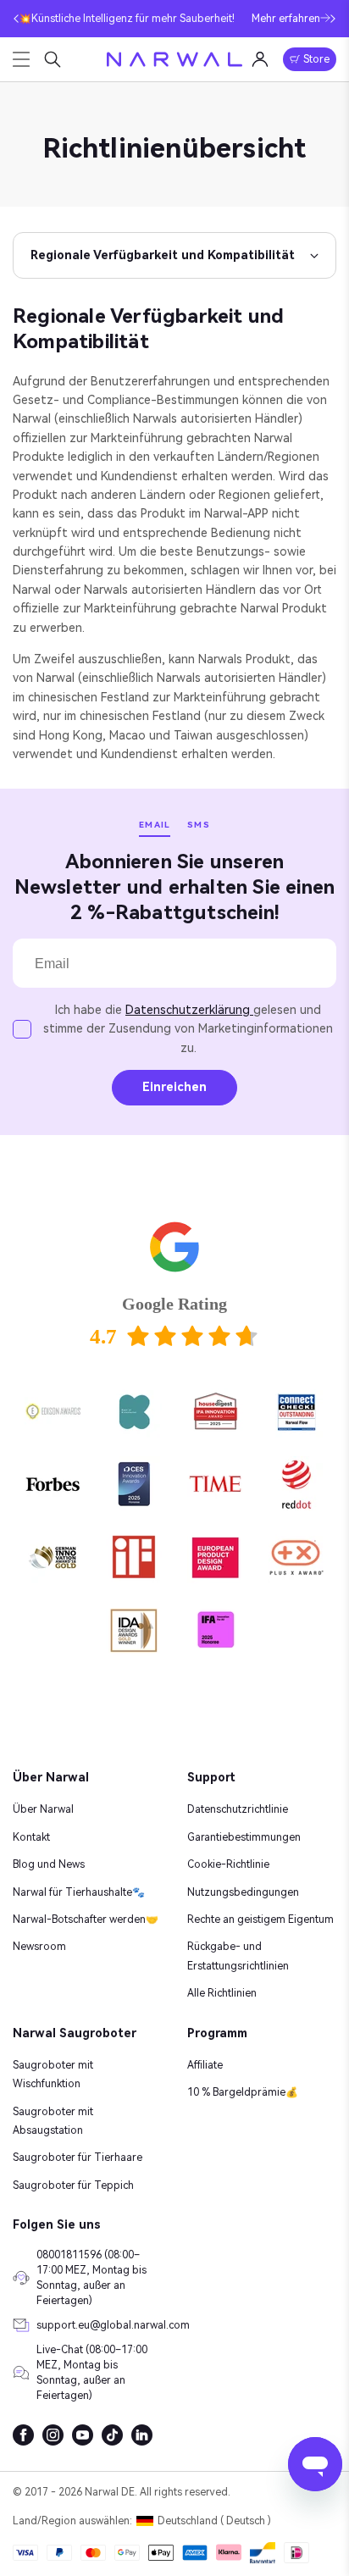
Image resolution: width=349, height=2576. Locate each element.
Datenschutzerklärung (189, 1010)
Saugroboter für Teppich (73, 2185)
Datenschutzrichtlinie (238, 1809)
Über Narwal (43, 1809)
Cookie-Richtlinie (228, 1864)
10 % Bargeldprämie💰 (243, 2092)
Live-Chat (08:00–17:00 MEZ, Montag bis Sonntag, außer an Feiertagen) (92, 2373)
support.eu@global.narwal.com (99, 2325)
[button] (16, 19)
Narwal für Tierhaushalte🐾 (79, 1892)
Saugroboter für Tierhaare (78, 2158)
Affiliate (205, 2065)
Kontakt (31, 1837)
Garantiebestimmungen (244, 1837)
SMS (199, 825)
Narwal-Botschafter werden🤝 (86, 1920)
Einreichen (174, 1087)
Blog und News (49, 1864)
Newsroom (39, 1947)
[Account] (260, 59)
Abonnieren (68, 878)
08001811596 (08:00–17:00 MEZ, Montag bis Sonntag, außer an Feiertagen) (91, 2278)
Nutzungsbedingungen (243, 1892)
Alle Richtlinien (222, 1993)
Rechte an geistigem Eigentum (260, 1920)
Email (155, 825)
